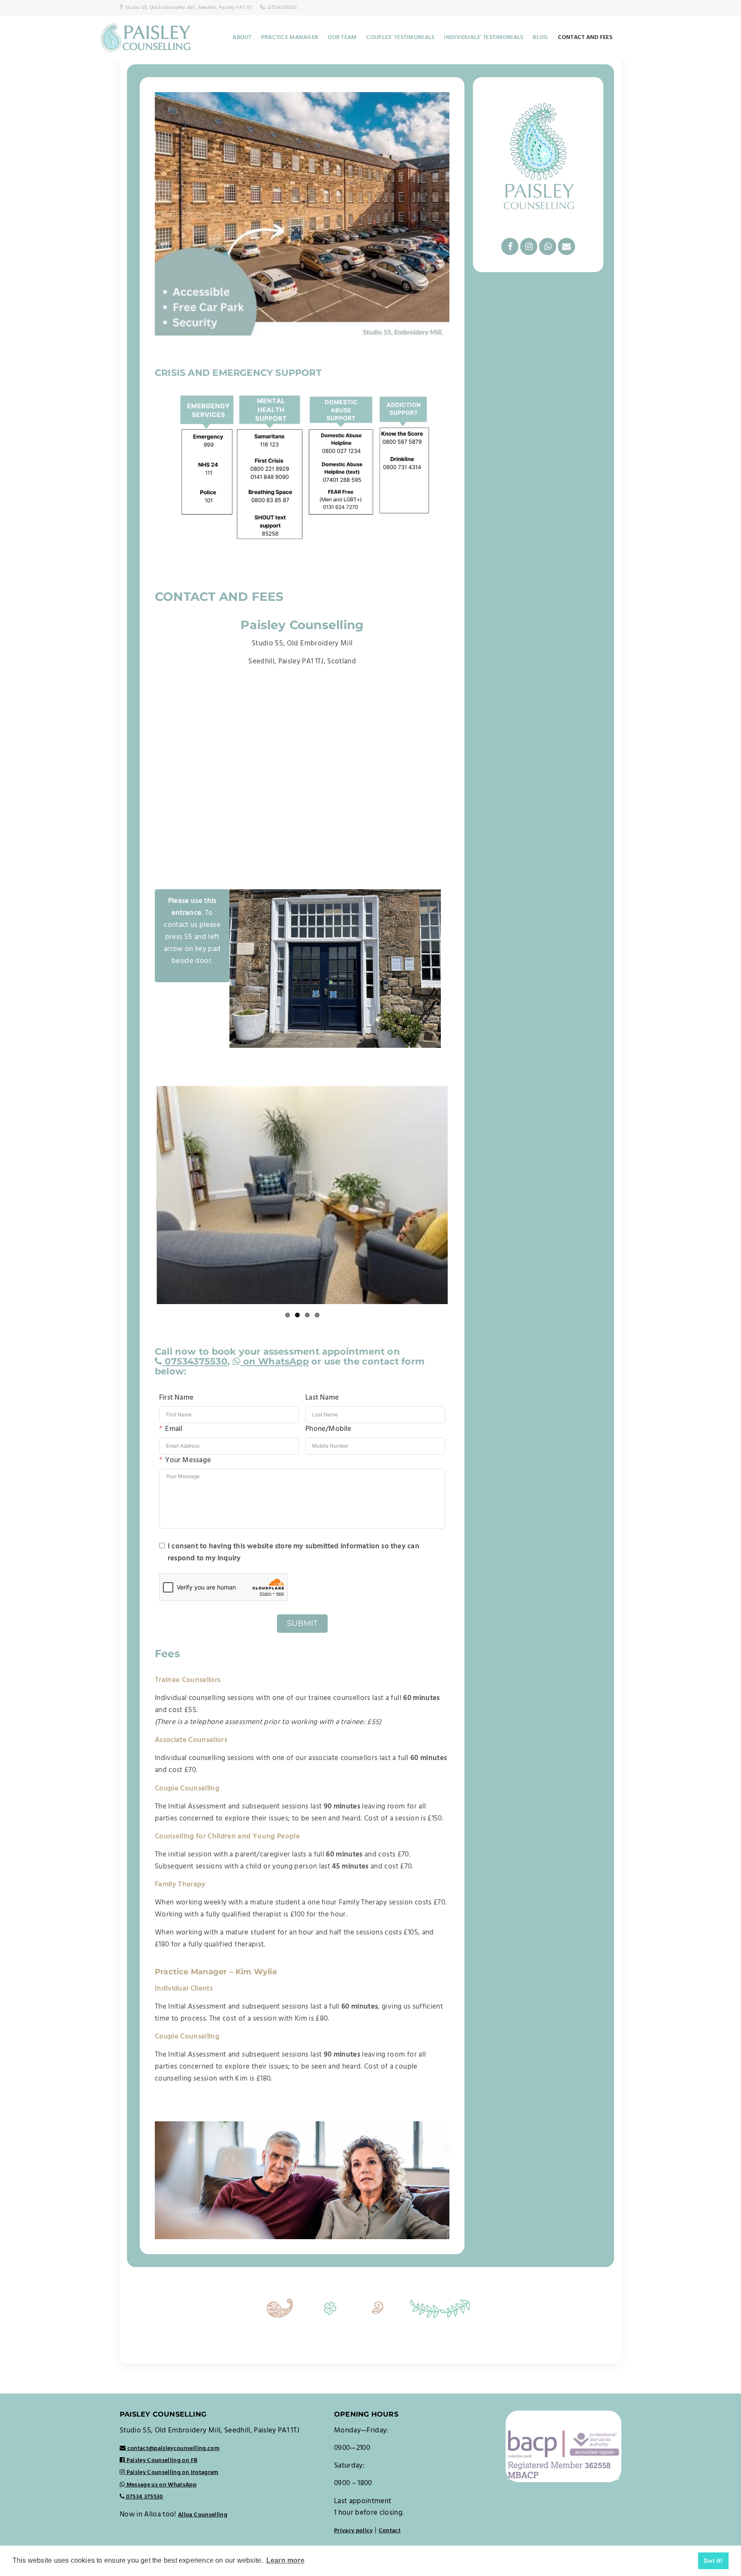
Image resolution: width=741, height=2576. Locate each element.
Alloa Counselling (203, 2515)
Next (461, 1195)
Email (174, 1429)
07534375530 (195, 1361)
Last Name (322, 1398)
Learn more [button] (285, 2560)
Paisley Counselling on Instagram (172, 2473)
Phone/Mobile (328, 1429)
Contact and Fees (585, 37)
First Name (176, 1398)
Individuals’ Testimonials (483, 37)
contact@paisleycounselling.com (173, 2449)
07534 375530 (144, 2497)
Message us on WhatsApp (161, 2485)
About (242, 37)
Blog (540, 37)
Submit (302, 1623)
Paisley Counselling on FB (161, 2461)
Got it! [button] (713, 2561)
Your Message (188, 1460)
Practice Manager (290, 37)
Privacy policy (354, 2531)
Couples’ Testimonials (401, 37)
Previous (144, 1195)
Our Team (342, 37)
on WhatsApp (274, 1361)
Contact (390, 2531)
